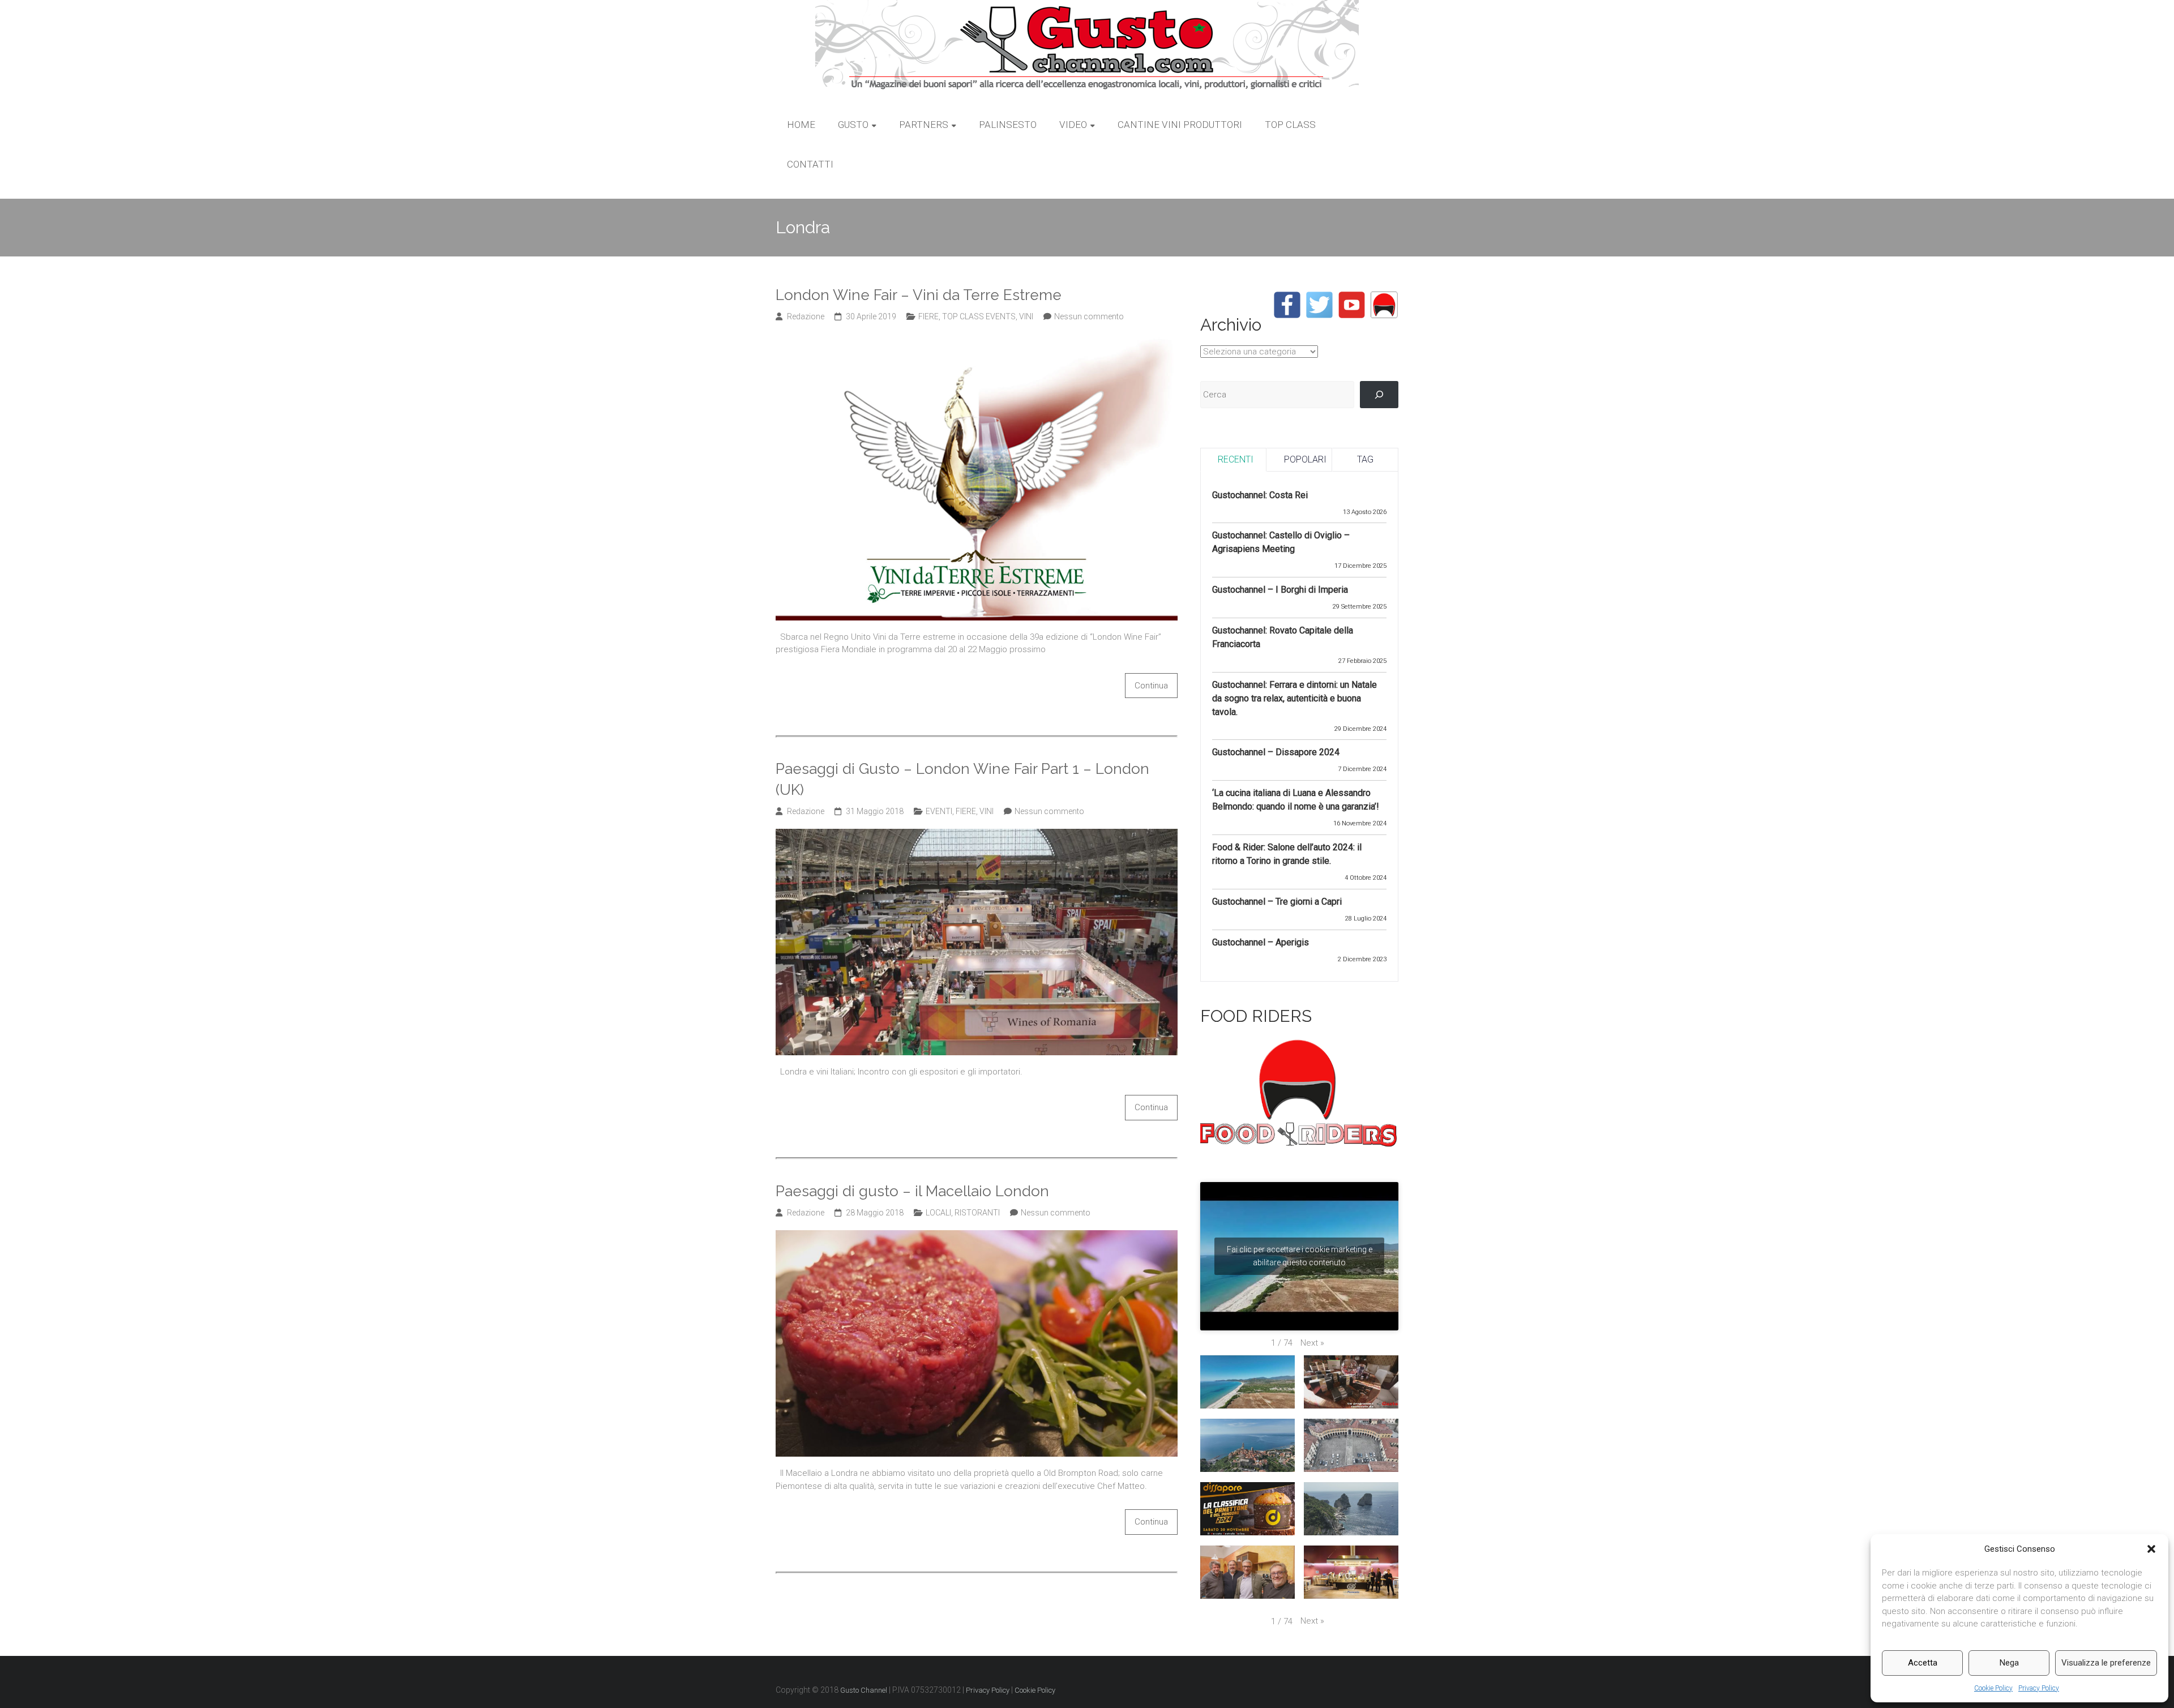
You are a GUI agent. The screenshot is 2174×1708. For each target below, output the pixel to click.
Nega (2009, 1663)
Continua (1151, 686)
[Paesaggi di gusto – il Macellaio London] (977, 1236)
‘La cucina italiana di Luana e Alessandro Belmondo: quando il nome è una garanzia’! (1296, 800)
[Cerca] (1379, 395)
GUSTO (853, 125)
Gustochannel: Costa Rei (1260, 495)
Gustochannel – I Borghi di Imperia (1280, 590)
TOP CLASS (1290, 125)
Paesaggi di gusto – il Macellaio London (912, 1191)
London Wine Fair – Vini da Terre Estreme (919, 295)
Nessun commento (1089, 316)
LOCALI (938, 1213)
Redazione (806, 316)
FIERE (928, 316)
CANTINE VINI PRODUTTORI (1180, 125)
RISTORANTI (977, 1213)
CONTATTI (810, 164)
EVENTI (939, 811)
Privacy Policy (2039, 1688)
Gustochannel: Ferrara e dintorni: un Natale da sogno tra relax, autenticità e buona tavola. (1294, 698)
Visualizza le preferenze (2106, 1663)
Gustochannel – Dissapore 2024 (1276, 752)
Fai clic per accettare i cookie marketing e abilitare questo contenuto (1300, 1256)
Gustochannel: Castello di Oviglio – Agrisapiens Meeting (1281, 542)
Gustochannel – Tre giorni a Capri (1277, 902)
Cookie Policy (1993, 1688)
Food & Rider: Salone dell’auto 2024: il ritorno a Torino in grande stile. (1287, 854)
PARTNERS (924, 125)
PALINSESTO (1008, 125)
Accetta (1923, 1663)
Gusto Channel (864, 1690)
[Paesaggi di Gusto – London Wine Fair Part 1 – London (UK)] (977, 835)
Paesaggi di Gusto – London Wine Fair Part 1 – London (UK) (962, 779)
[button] (2151, 1549)
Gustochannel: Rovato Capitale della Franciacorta (1283, 637)
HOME (801, 125)
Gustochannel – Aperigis (1261, 942)
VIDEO (1073, 125)
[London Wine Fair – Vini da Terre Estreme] (977, 340)
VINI (1026, 316)
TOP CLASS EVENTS (979, 316)
